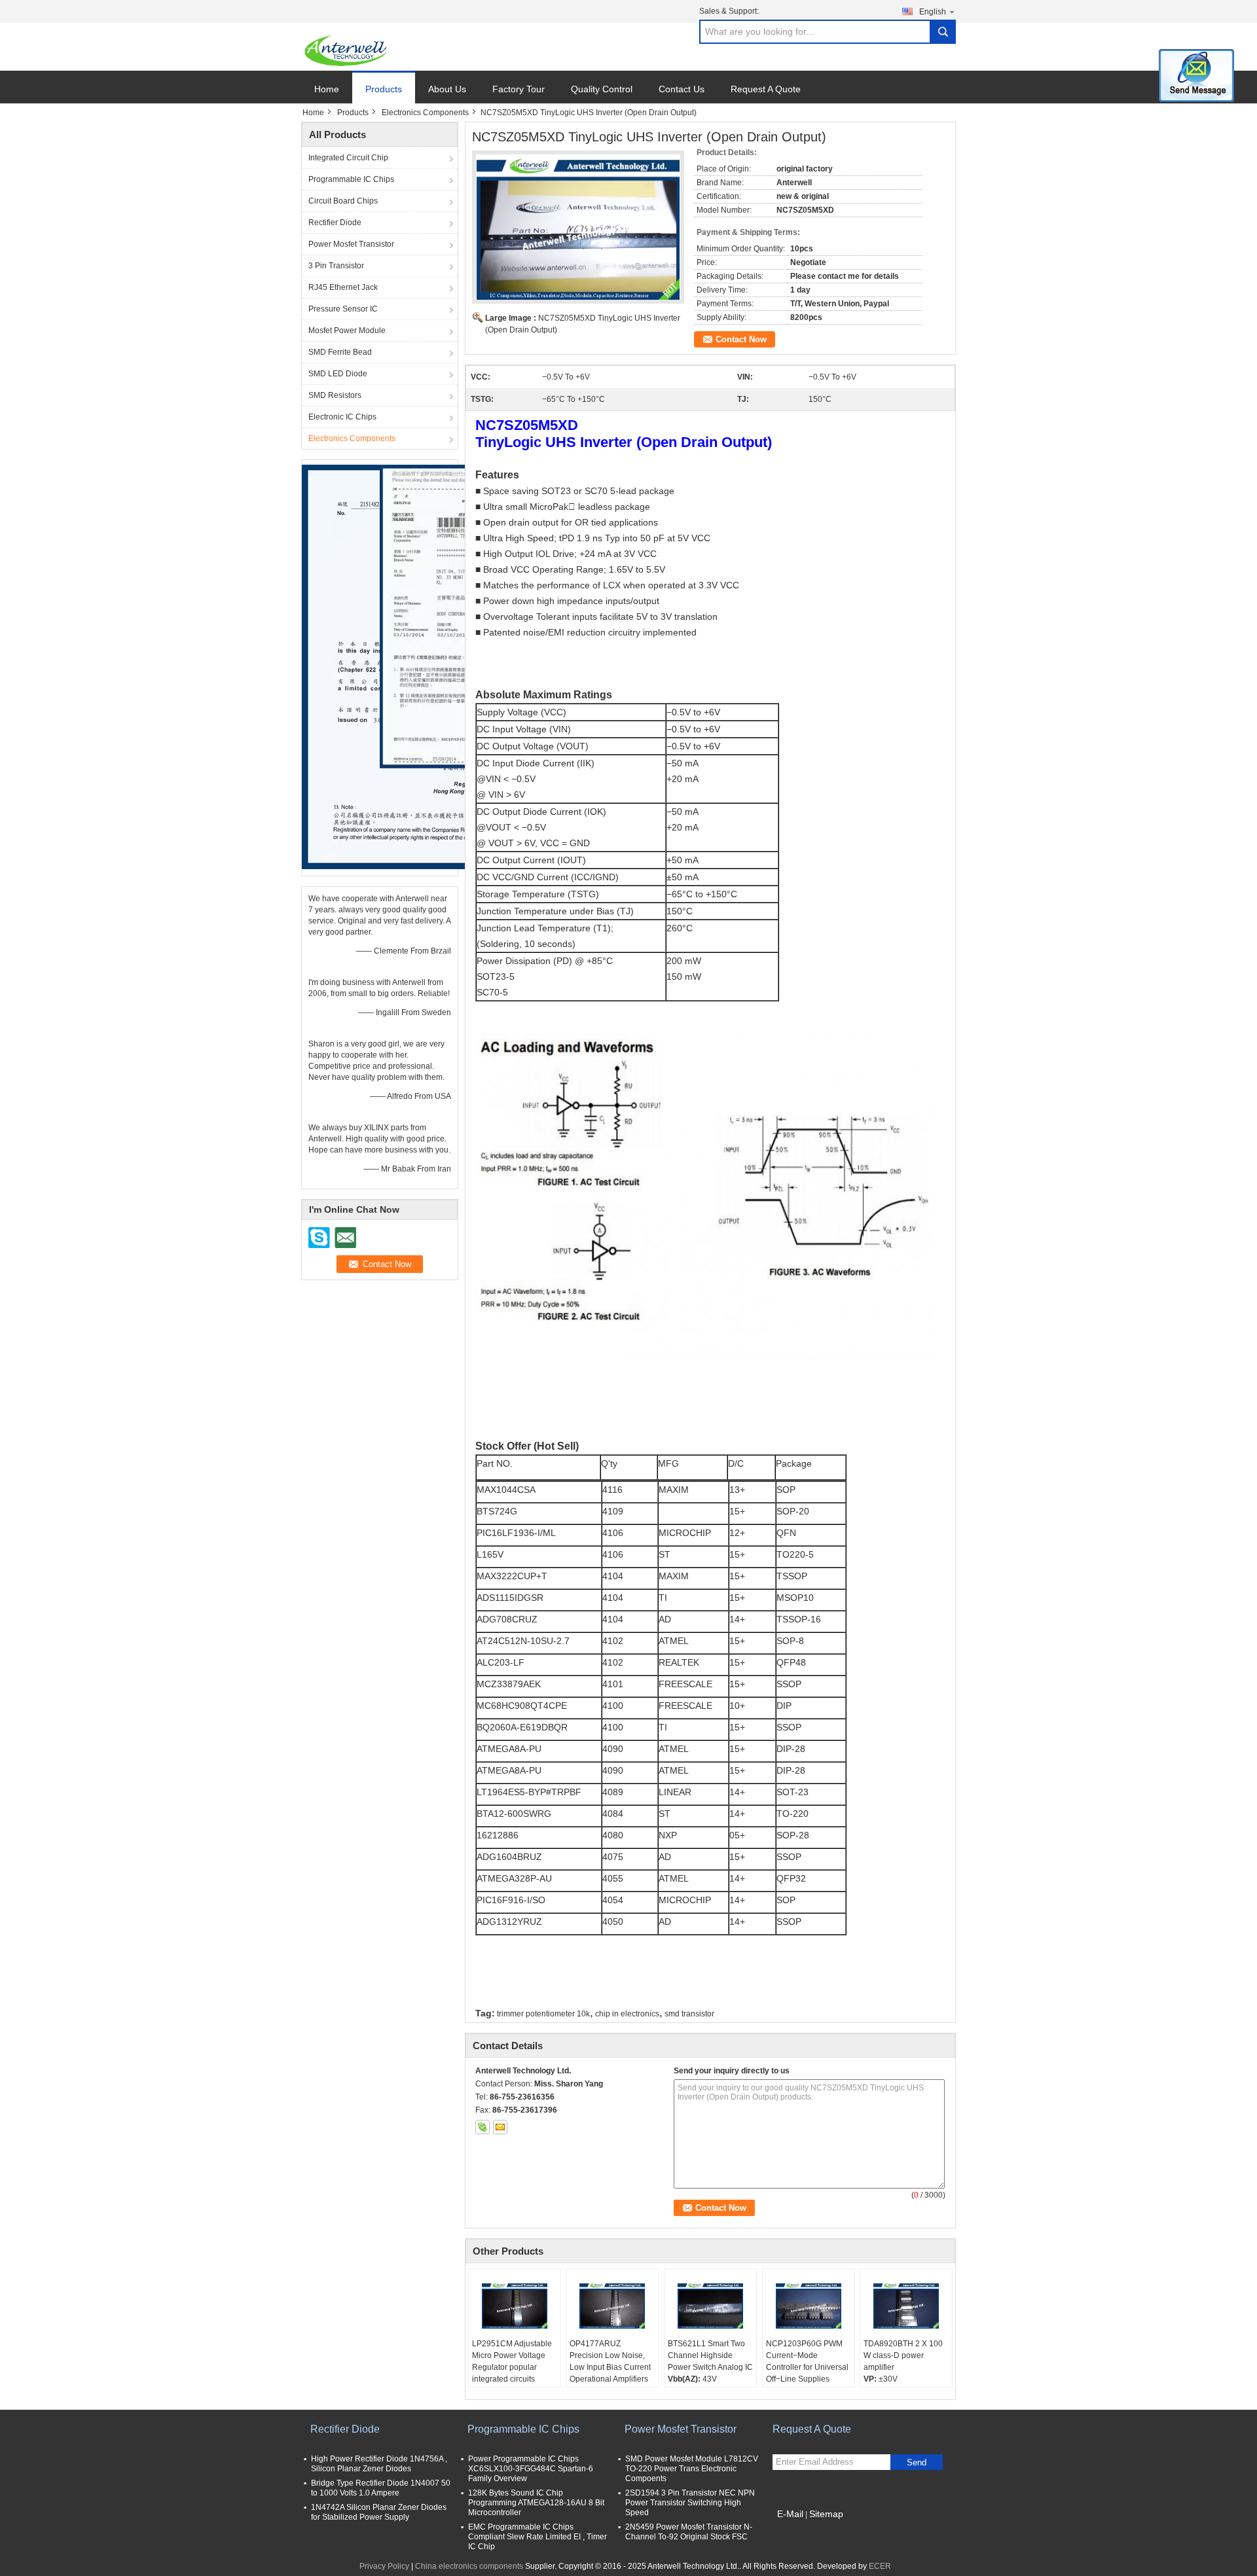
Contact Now (741, 339)
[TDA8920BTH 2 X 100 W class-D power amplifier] (906, 2305)
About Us (447, 89)
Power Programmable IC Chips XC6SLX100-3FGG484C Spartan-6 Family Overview (531, 2469)
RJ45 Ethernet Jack (343, 287)
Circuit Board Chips (343, 201)
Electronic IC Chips (342, 417)
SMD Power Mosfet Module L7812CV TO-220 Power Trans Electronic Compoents (692, 2469)
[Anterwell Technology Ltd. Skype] (483, 2127)
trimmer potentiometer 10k (543, 2014)
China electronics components (469, 2566)
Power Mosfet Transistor (351, 244)
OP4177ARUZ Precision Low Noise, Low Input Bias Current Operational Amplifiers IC (610, 2367)
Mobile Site (800, 2530)
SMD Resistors (335, 395)
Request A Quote (766, 89)
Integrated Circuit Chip (348, 158)
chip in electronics (627, 2014)
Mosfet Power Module (347, 331)
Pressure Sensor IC (343, 309)
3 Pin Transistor (336, 266)
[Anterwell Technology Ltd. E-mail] (500, 2127)
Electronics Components (425, 113)
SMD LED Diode (338, 374)
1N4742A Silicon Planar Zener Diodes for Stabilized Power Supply (379, 2512)
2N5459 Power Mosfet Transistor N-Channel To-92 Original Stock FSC (689, 2532)
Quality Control (602, 89)
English (933, 12)
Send (917, 2462)
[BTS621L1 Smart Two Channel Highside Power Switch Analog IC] (710, 2305)
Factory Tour (519, 89)
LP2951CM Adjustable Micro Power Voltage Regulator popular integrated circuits (512, 2361)
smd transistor (689, 2014)
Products (384, 89)
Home (327, 89)
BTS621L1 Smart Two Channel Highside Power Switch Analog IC (710, 2355)
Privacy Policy (384, 2566)
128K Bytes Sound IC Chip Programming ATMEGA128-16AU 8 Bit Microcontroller (536, 2503)
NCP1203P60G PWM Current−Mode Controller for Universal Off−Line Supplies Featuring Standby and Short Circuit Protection (807, 2373)
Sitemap (826, 2514)
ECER (880, 2566)
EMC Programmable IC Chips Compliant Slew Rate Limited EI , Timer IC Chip (537, 2537)
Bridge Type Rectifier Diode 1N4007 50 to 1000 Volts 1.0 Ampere (381, 2488)
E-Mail (790, 2514)
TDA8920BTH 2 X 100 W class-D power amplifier (903, 2355)
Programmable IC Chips (351, 179)
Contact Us (682, 89)
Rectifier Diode (335, 223)
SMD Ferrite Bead (340, 352)
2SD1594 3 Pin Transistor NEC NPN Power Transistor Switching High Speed (690, 2503)
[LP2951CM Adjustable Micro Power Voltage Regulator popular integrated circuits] (515, 2305)
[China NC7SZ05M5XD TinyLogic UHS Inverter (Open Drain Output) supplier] (578, 227)
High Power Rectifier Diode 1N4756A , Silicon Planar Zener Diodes (379, 2464)
